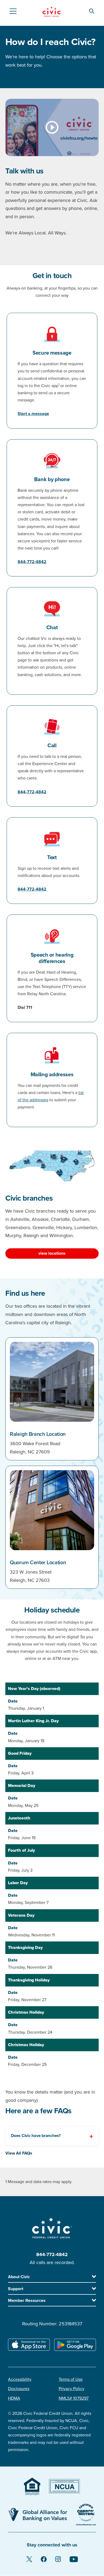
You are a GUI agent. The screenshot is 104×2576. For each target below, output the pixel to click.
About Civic (19, 2277)
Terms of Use (71, 2379)
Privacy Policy (71, 2389)
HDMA (14, 2398)
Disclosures (19, 2389)
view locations (52, 1253)
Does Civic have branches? (36, 2136)
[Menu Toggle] (13, 11)
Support (16, 2289)
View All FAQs (19, 2153)
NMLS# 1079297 (74, 2398)
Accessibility (20, 2379)
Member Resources (27, 2301)
